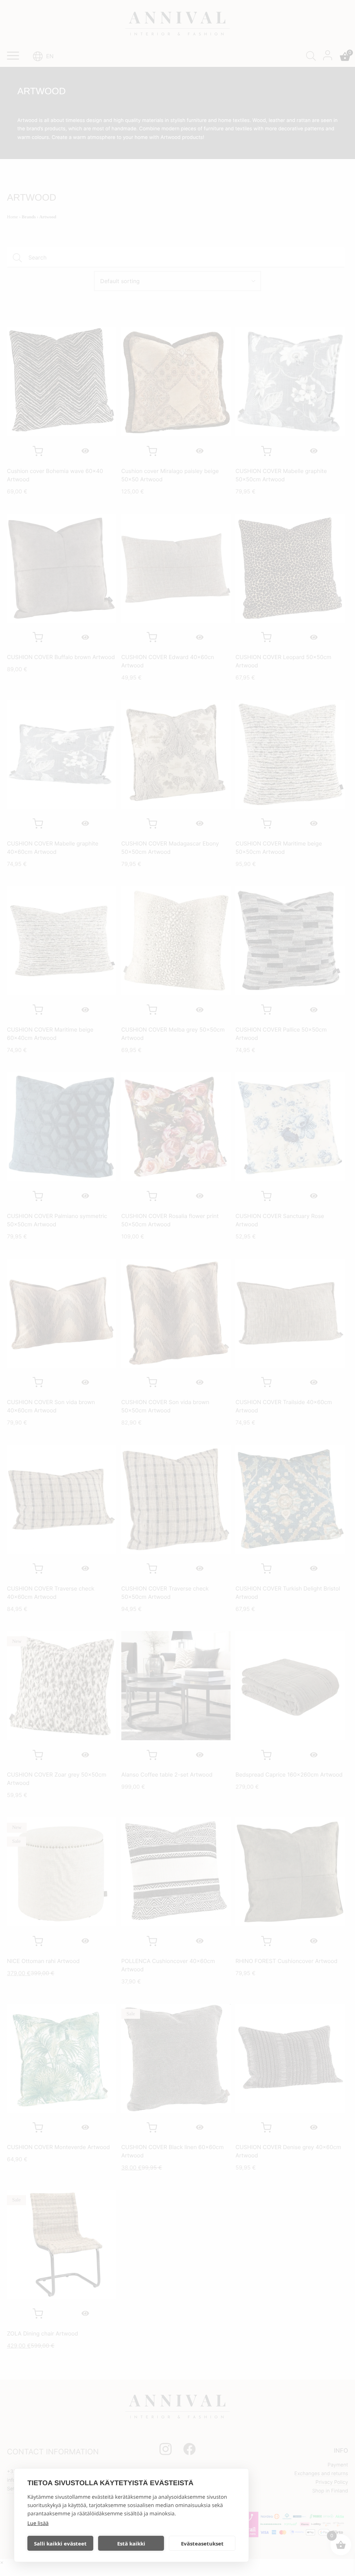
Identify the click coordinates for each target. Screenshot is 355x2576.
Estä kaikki (131, 2543)
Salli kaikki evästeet (60, 2543)
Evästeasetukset (202, 2543)
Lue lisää (38, 2523)
